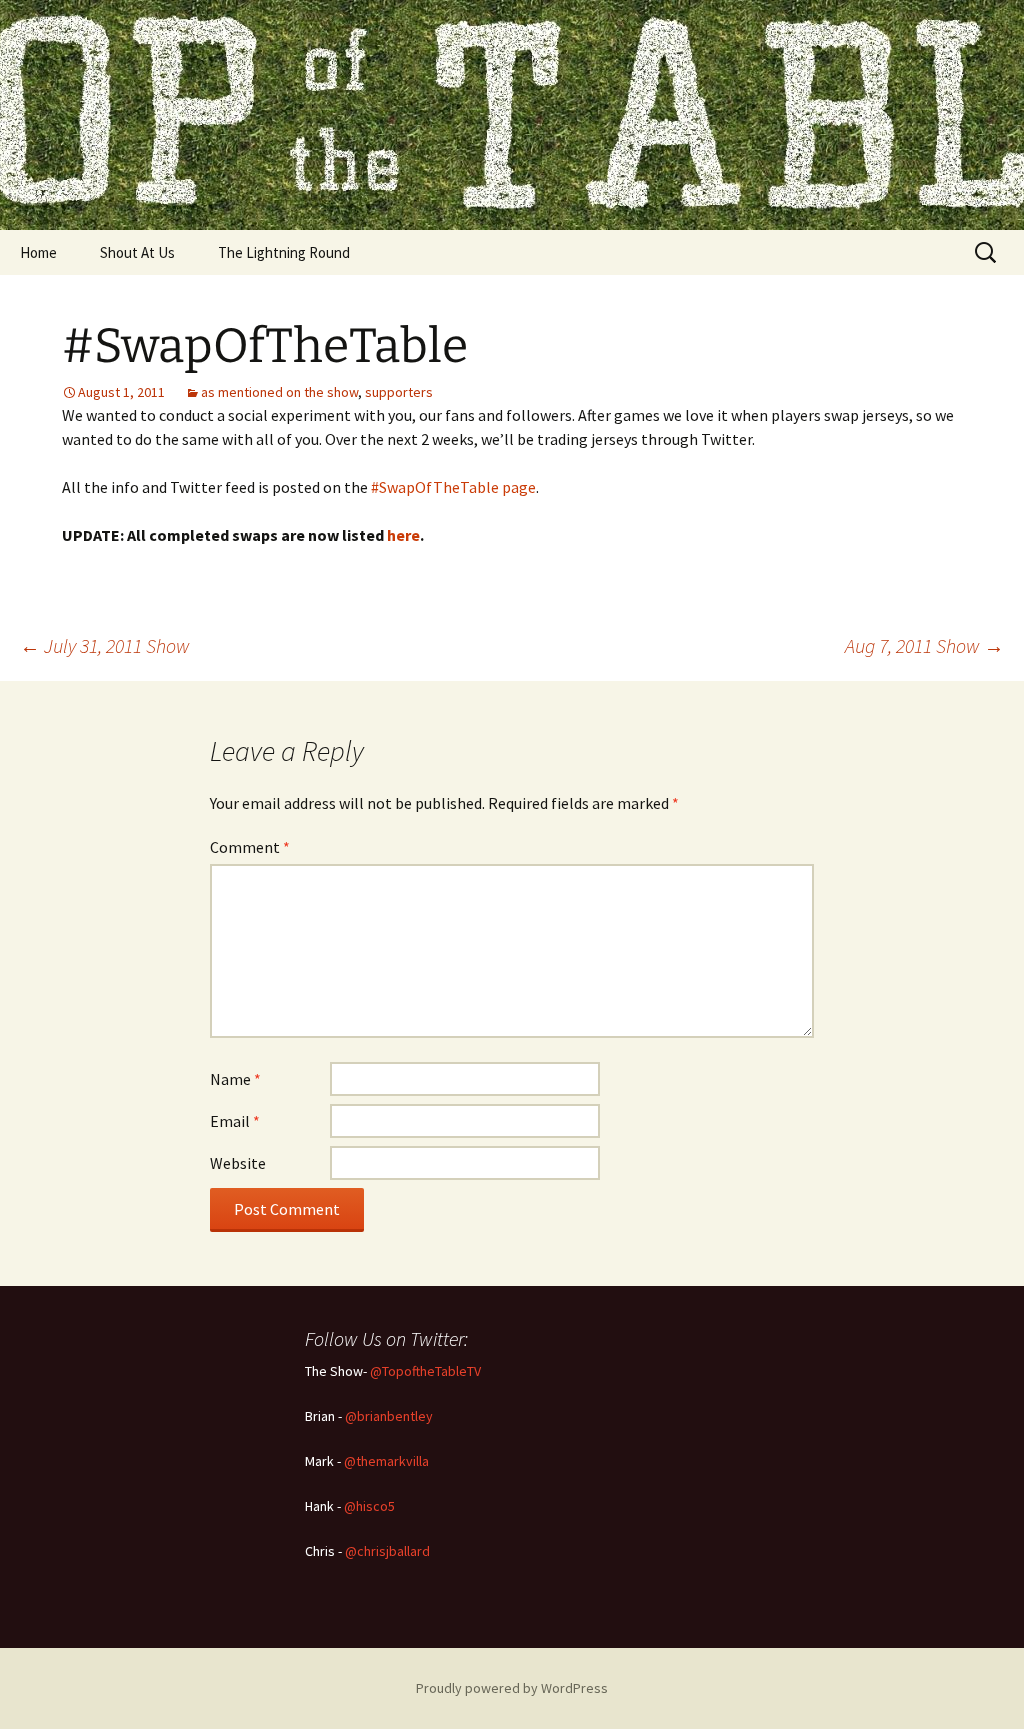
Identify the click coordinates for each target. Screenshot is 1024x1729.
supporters (399, 392)
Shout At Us (137, 252)
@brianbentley (389, 1416)
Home (38, 252)
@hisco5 (369, 1506)
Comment (250, 847)
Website (238, 1163)
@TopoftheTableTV (425, 1371)
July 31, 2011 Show (105, 645)
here (403, 535)
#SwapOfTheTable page (453, 487)
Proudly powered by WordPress (512, 1688)
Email (235, 1121)
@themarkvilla (386, 1461)
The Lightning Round (284, 252)
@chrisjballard (387, 1551)
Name (235, 1079)
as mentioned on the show (279, 392)
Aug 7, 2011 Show (924, 645)
